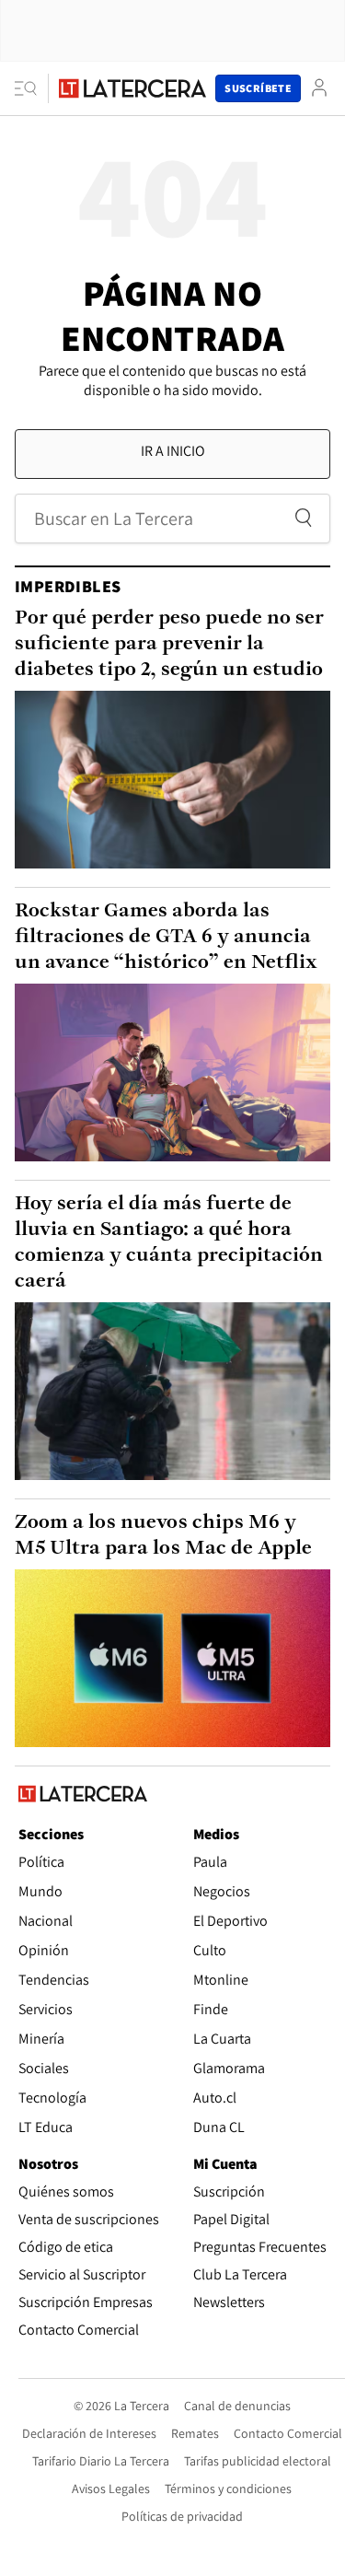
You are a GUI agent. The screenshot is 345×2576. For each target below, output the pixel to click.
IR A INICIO (173, 451)
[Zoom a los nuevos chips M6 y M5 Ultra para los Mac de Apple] (172, 1658)
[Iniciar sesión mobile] (319, 88)
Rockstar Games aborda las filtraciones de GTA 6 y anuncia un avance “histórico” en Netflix (166, 937)
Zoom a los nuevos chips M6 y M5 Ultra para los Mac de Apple (163, 1536)
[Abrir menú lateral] (32, 88)
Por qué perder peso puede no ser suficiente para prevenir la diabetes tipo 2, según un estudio (169, 644)
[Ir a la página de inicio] (132, 88)
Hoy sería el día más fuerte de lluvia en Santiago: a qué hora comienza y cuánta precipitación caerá (169, 1243)
